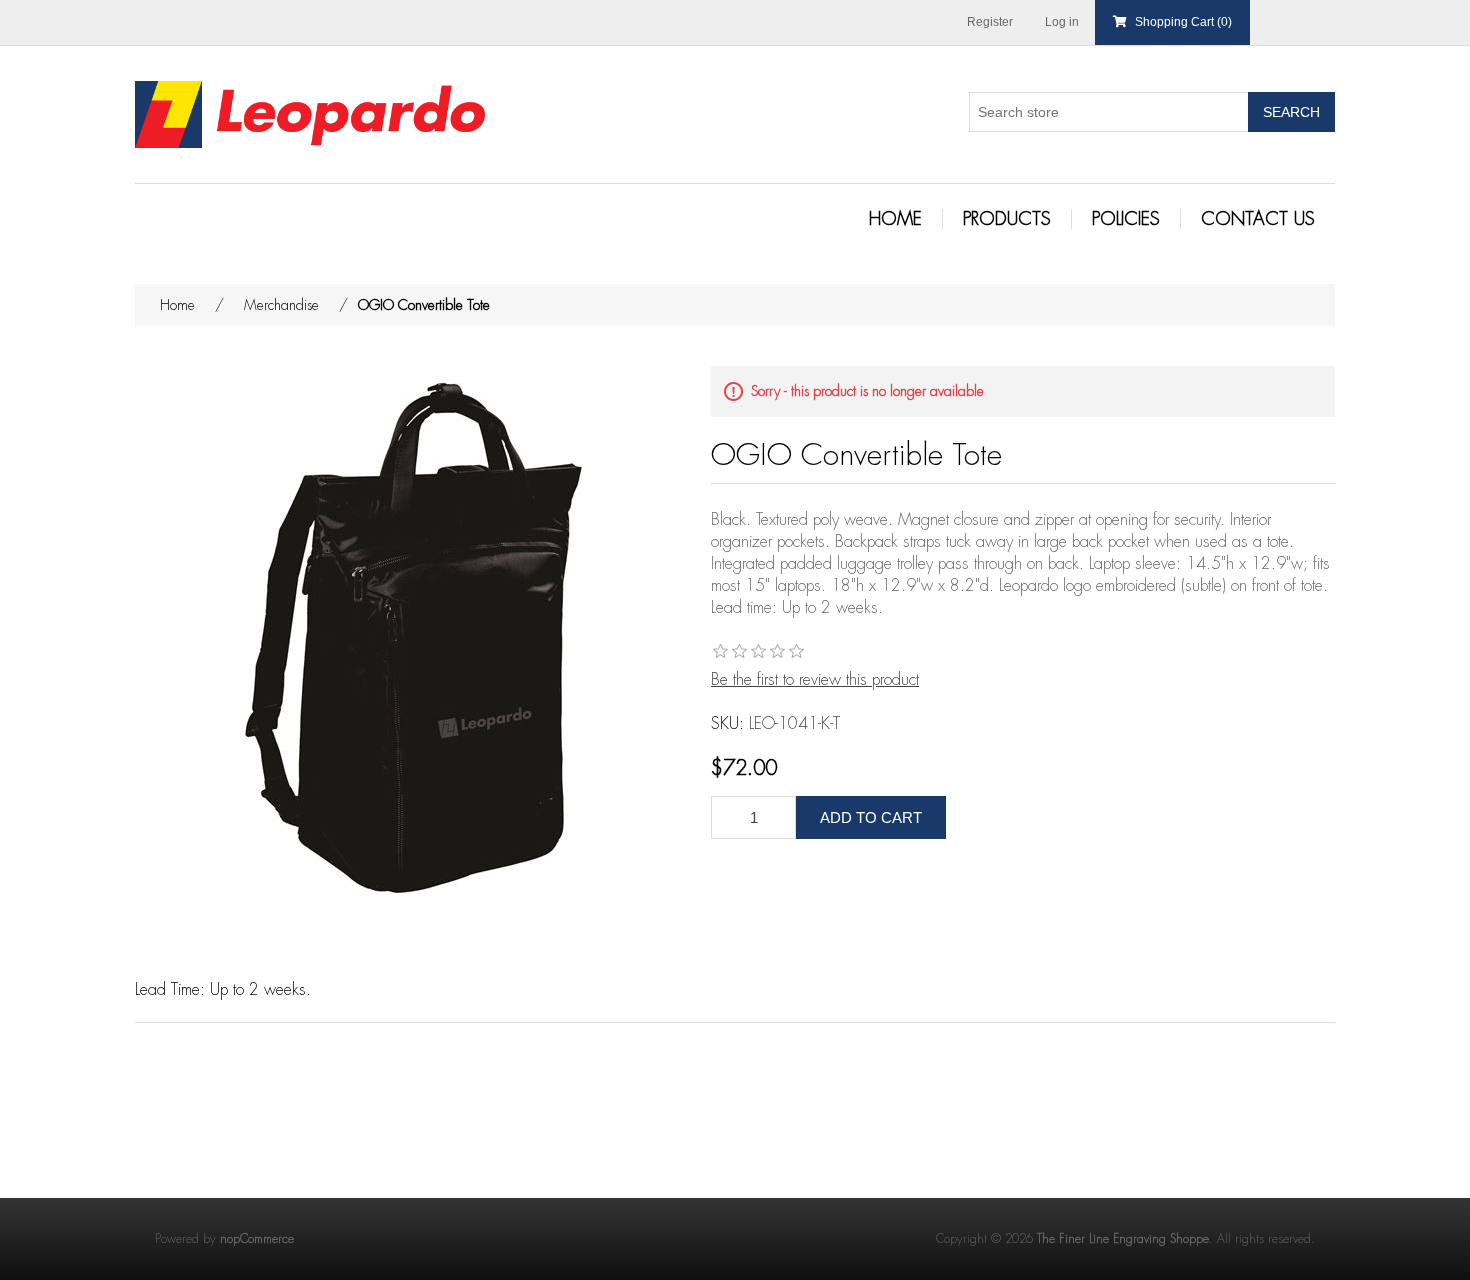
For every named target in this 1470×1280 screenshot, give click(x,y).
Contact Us (1258, 219)
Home (895, 219)
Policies (1126, 219)
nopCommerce (257, 1239)
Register (990, 22)
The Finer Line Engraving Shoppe (1123, 1239)
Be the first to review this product (815, 680)
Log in (1062, 22)
